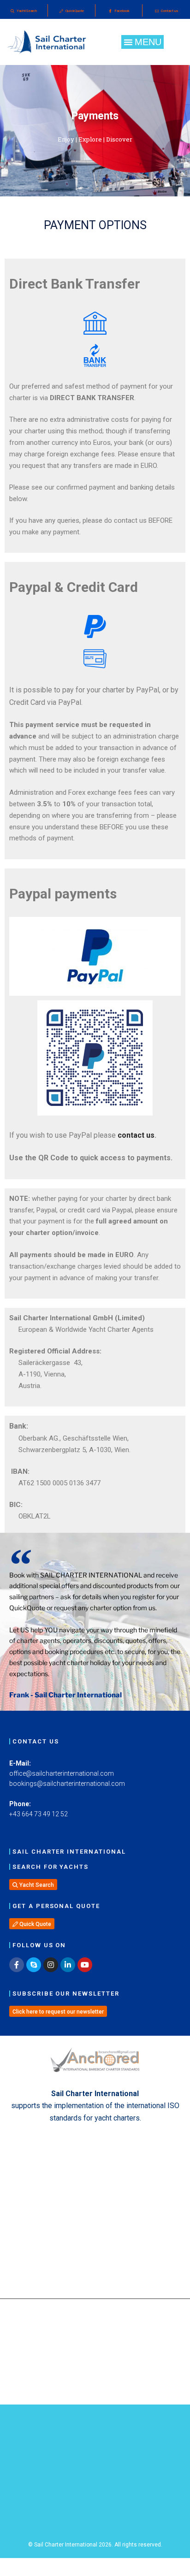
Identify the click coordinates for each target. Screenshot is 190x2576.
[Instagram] (51, 1965)
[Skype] (34, 1965)
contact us (136, 1135)
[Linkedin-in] (68, 1965)
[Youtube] (85, 1965)
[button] (142, 42)
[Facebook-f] (17, 1965)
